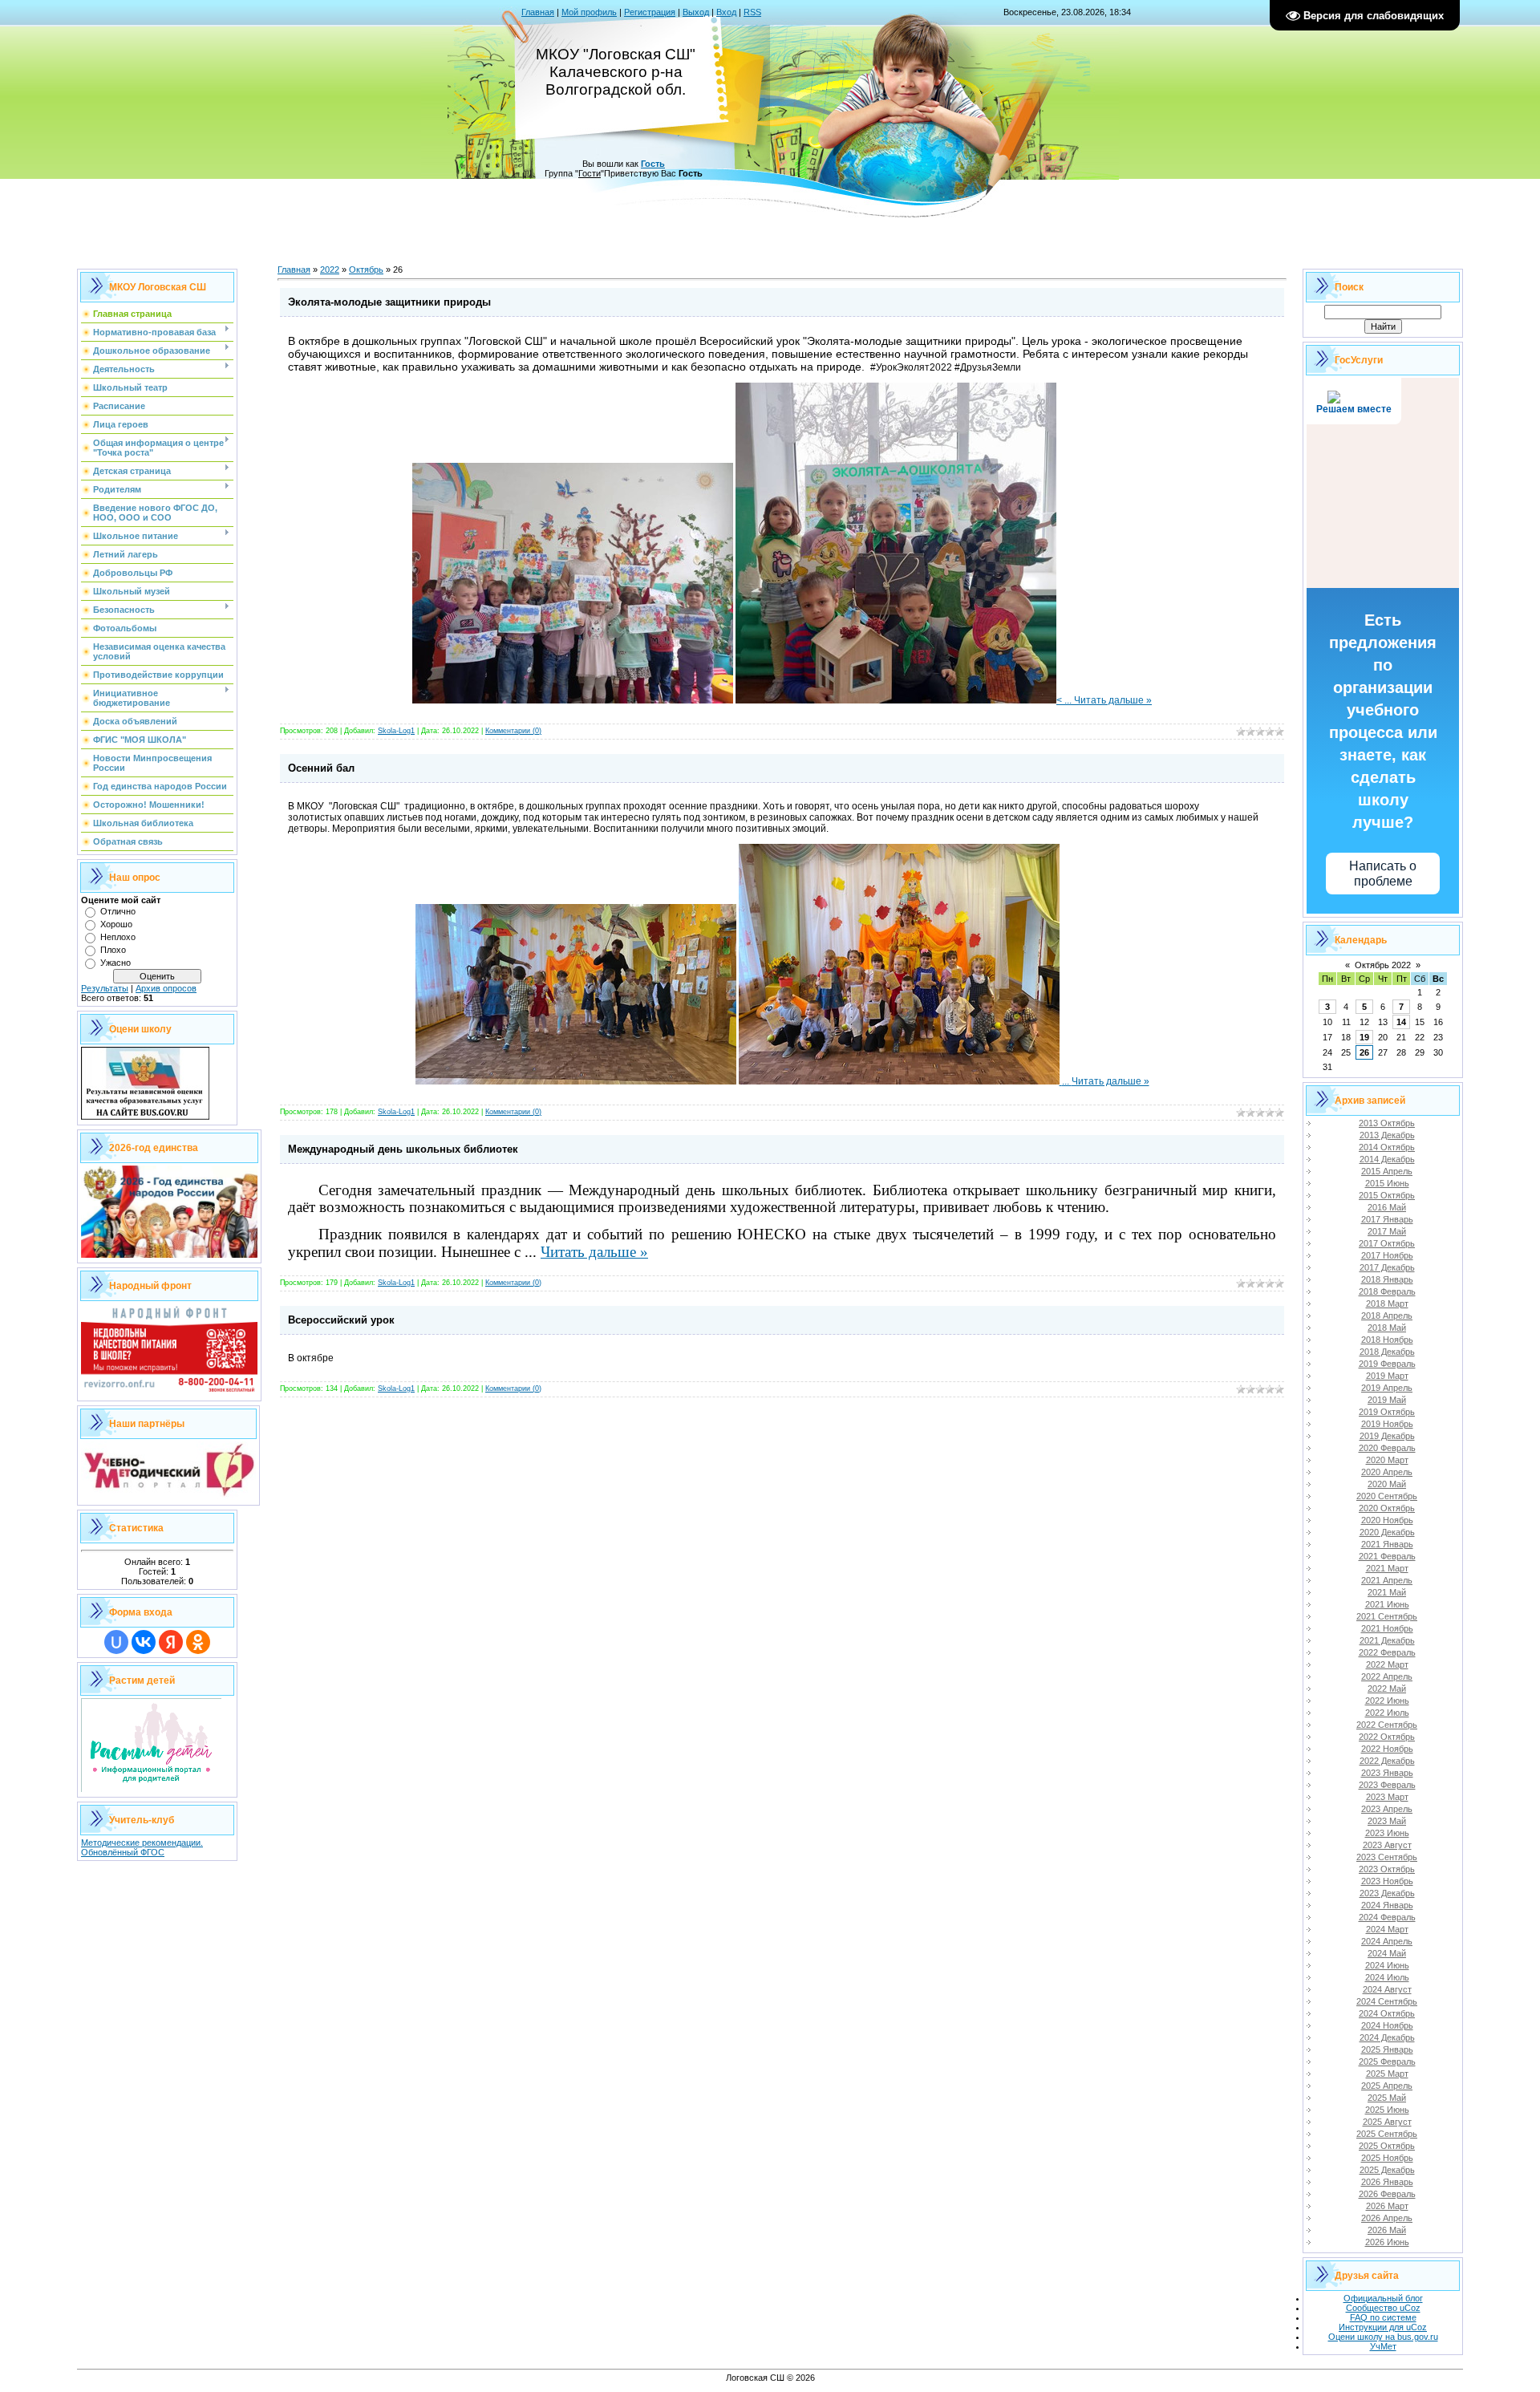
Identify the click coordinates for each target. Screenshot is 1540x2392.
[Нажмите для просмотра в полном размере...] (573, 700)
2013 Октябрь (1387, 1123)
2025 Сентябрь (1387, 2134)
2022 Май (1387, 1689)
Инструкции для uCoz (1383, 2327)
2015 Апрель (1387, 1171)
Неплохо (118, 937)
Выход (696, 12)
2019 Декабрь (1387, 1436)
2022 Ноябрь (1387, 1749)
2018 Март (1387, 1303)
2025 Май (1387, 2098)
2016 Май (1387, 1207)
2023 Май (1387, 1821)
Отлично (118, 911)
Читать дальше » (1113, 700)
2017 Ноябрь (1387, 1255)
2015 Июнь (1387, 1183)
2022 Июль (1387, 1713)
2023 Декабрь (1387, 1893)
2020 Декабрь (1387, 1532)
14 (1401, 1022)
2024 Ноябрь (1387, 2025)
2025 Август (1387, 2122)
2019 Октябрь (1387, 1412)
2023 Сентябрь (1387, 1857)
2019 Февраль (1387, 1364)
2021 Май (1387, 1592)
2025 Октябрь (1387, 2146)
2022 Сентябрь (1387, 1725)
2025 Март (1387, 2074)
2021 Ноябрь (1387, 1628)
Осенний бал (321, 768)
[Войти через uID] (116, 1642)
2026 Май (1387, 2230)
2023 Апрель (1387, 1809)
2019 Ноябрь (1387, 1424)
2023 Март (1387, 1797)
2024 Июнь (1387, 1965)
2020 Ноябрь (1387, 1520)
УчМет (1383, 2346)
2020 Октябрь (1387, 1508)
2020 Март (1387, 1460)
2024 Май (1387, 1953)
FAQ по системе (1383, 2317)
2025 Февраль (1387, 2062)
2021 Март (1387, 1568)
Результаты (105, 988)
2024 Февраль (1387, 1917)
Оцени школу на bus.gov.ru (1383, 2337)
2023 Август (1387, 1845)
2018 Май (1387, 1328)
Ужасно (115, 963)
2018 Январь (1387, 1279)
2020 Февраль (1387, 1448)
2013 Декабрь (1387, 1135)
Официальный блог (1383, 2298)
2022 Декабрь (1387, 1761)
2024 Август (1387, 1989)
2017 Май (1387, 1231)
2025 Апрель (1387, 2086)
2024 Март (1387, 1929)
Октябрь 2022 (1383, 965)
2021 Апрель (1387, 1580)
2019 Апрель (1387, 1388)
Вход (726, 12)
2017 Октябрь (1387, 1243)
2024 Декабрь (1387, 2037)
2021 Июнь (1387, 1604)
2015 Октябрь (1387, 1195)
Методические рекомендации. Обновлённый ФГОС (142, 1847)
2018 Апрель (1387, 1316)
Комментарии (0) (513, 731)
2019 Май (1387, 1400)
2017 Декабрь (1387, 1267)
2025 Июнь (1387, 2110)
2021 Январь (1387, 1544)
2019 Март (1387, 1376)
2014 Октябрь (1387, 1147)
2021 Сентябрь (1387, 1616)
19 (1364, 1037)
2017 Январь (1387, 1219)
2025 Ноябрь (1387, 2158)
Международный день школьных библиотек (403, 1149)
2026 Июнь (1387, 2242)
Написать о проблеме (1383, 874)
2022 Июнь (1387, 1701)
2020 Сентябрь (1387, 1496)
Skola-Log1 (396, 731)
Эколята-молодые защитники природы (389, 302)
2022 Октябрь (1387, 1737)
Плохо (113, 950)
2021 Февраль (1387, 1556)
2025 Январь (1387, 2049)
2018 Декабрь (1387, 1352)
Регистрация (650, 12)
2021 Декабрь (1387, 1640)
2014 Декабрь (1387, 1159)
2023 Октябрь (1387, 1869)
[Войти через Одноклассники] (198, 1642)
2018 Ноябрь (1387, 1340)
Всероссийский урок (341, 1320)
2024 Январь (1387, 1905)
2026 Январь (1387, 2182)
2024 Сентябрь (1387, 2001)
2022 (330, 270)
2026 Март (1387, 2206)
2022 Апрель (1387, 1676)
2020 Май (1387, 1484)
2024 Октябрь (1387, 2013)
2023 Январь (1387, 1773)
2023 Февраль (1387, 1785)
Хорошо (116, 924)
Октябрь (366, 270)
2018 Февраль (1387, 1291)
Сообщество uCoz (1383, 2308)
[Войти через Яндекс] (171, 1642)
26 (1364, 1052)
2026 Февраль (1387, 2194)
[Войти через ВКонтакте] (144, 1642)
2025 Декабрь (1387, 2170)
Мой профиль (589, 12)
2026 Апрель (1387, 2218)
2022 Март (1387, 1664)
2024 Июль (1387, 1977)
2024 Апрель (1387, 1941)
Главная (538, 12)
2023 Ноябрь (1387, 1881)
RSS (752, 12)
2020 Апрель (1387, 1472)
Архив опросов (166, 988)
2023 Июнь (1387, 1833)
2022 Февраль (1387, 1652)
